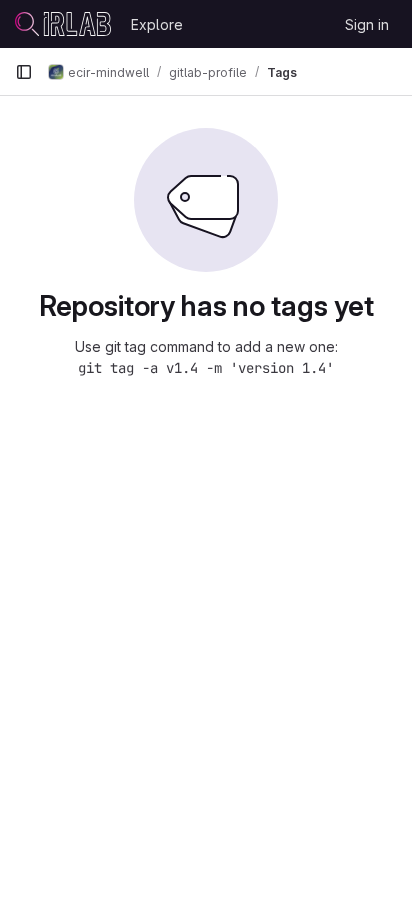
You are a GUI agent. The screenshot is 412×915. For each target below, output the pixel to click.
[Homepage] (63, 24)
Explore (157, 24)
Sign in (367, 24)
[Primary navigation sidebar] (24, 72)
